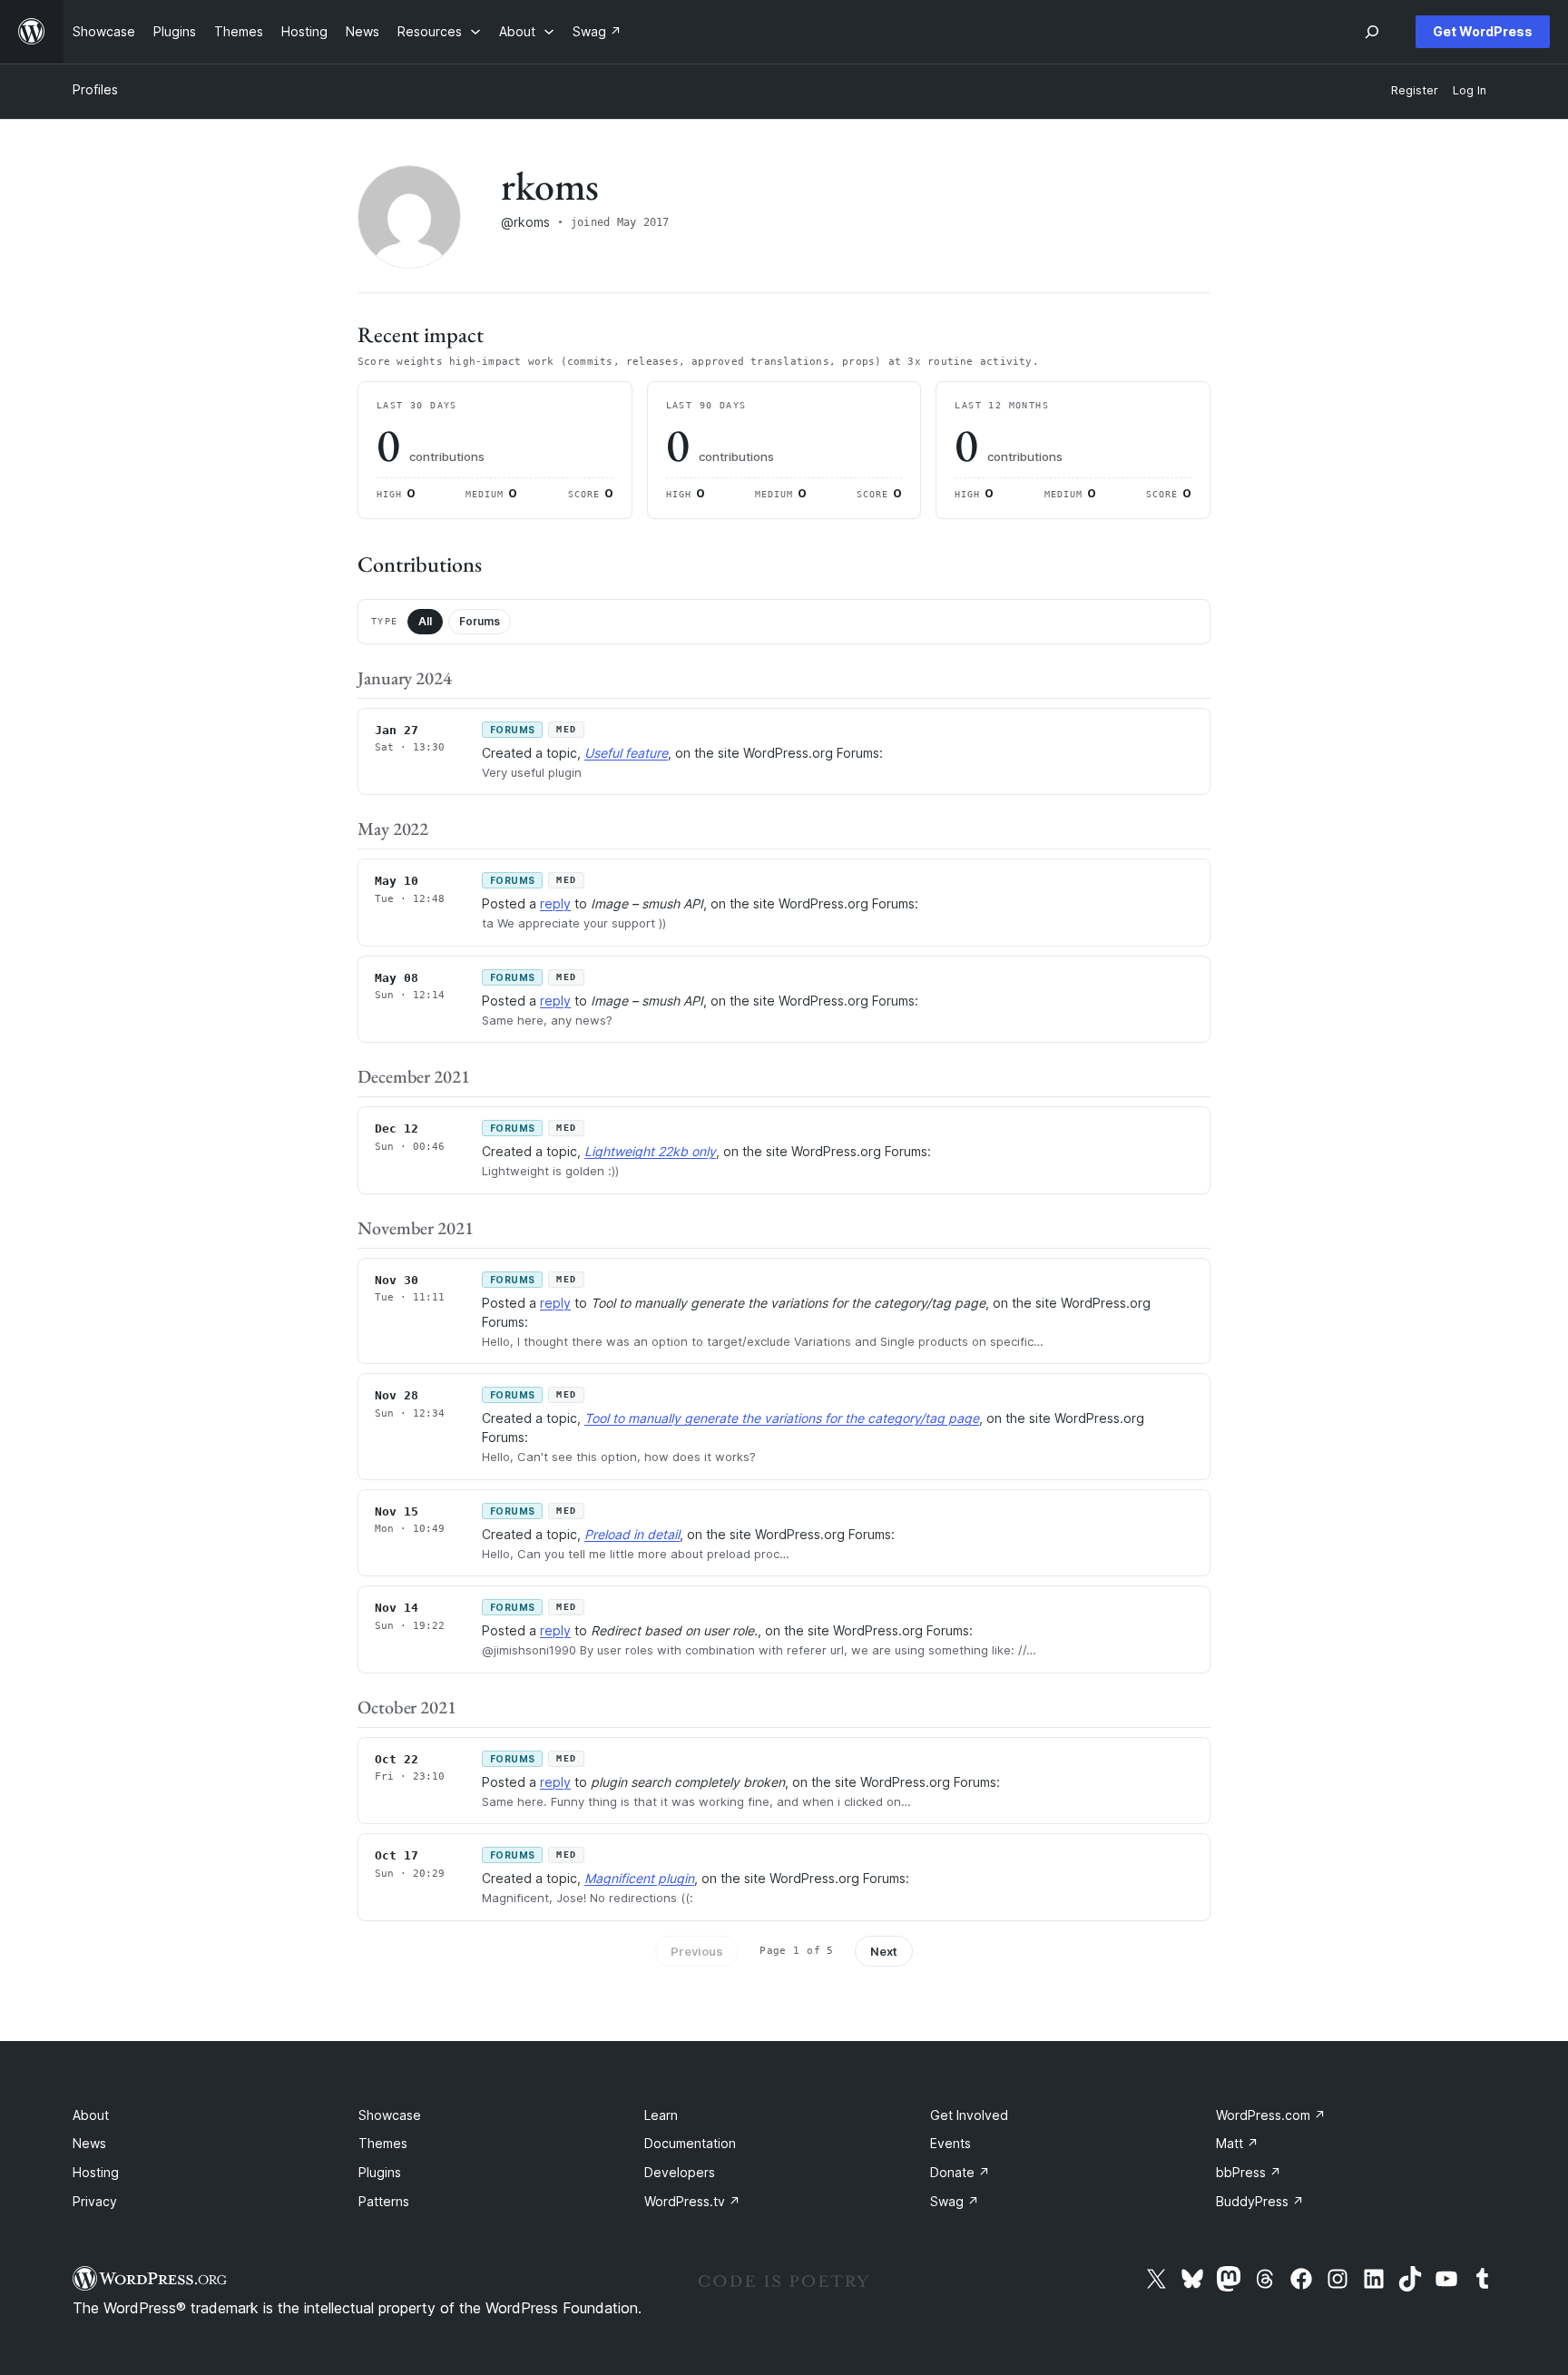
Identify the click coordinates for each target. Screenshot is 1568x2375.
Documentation (690, 2143)
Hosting (96, 2172)
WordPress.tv (692, 2201)
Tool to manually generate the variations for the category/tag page (782, 1418)
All (425, 621)
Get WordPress (1483, 31)
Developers (680, 2172)
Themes (383, 2143)
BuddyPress (1260, 2201)
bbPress (1249, 2172)
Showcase (390, 2115)
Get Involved (969, 2115)
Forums (480, 621)
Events (951, 2143)
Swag (955, 2201)
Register (1415, 90)
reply (555, 903)
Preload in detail (632, 1534)
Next (884, 1951)
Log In (1470, 90)
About (91, 2115)
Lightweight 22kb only (650, 1151)
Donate (960, 2172)
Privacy (95, 2201)
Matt (1237, 2143)
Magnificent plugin (639, 1878)
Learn (661, 2115)
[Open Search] (1372, 32)
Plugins (380, 2172)
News (89, 2143)
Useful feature (626, 753)
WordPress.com (1271, 2115)
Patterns (384, 2201)
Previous (697, 1951)
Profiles (95, 89)
